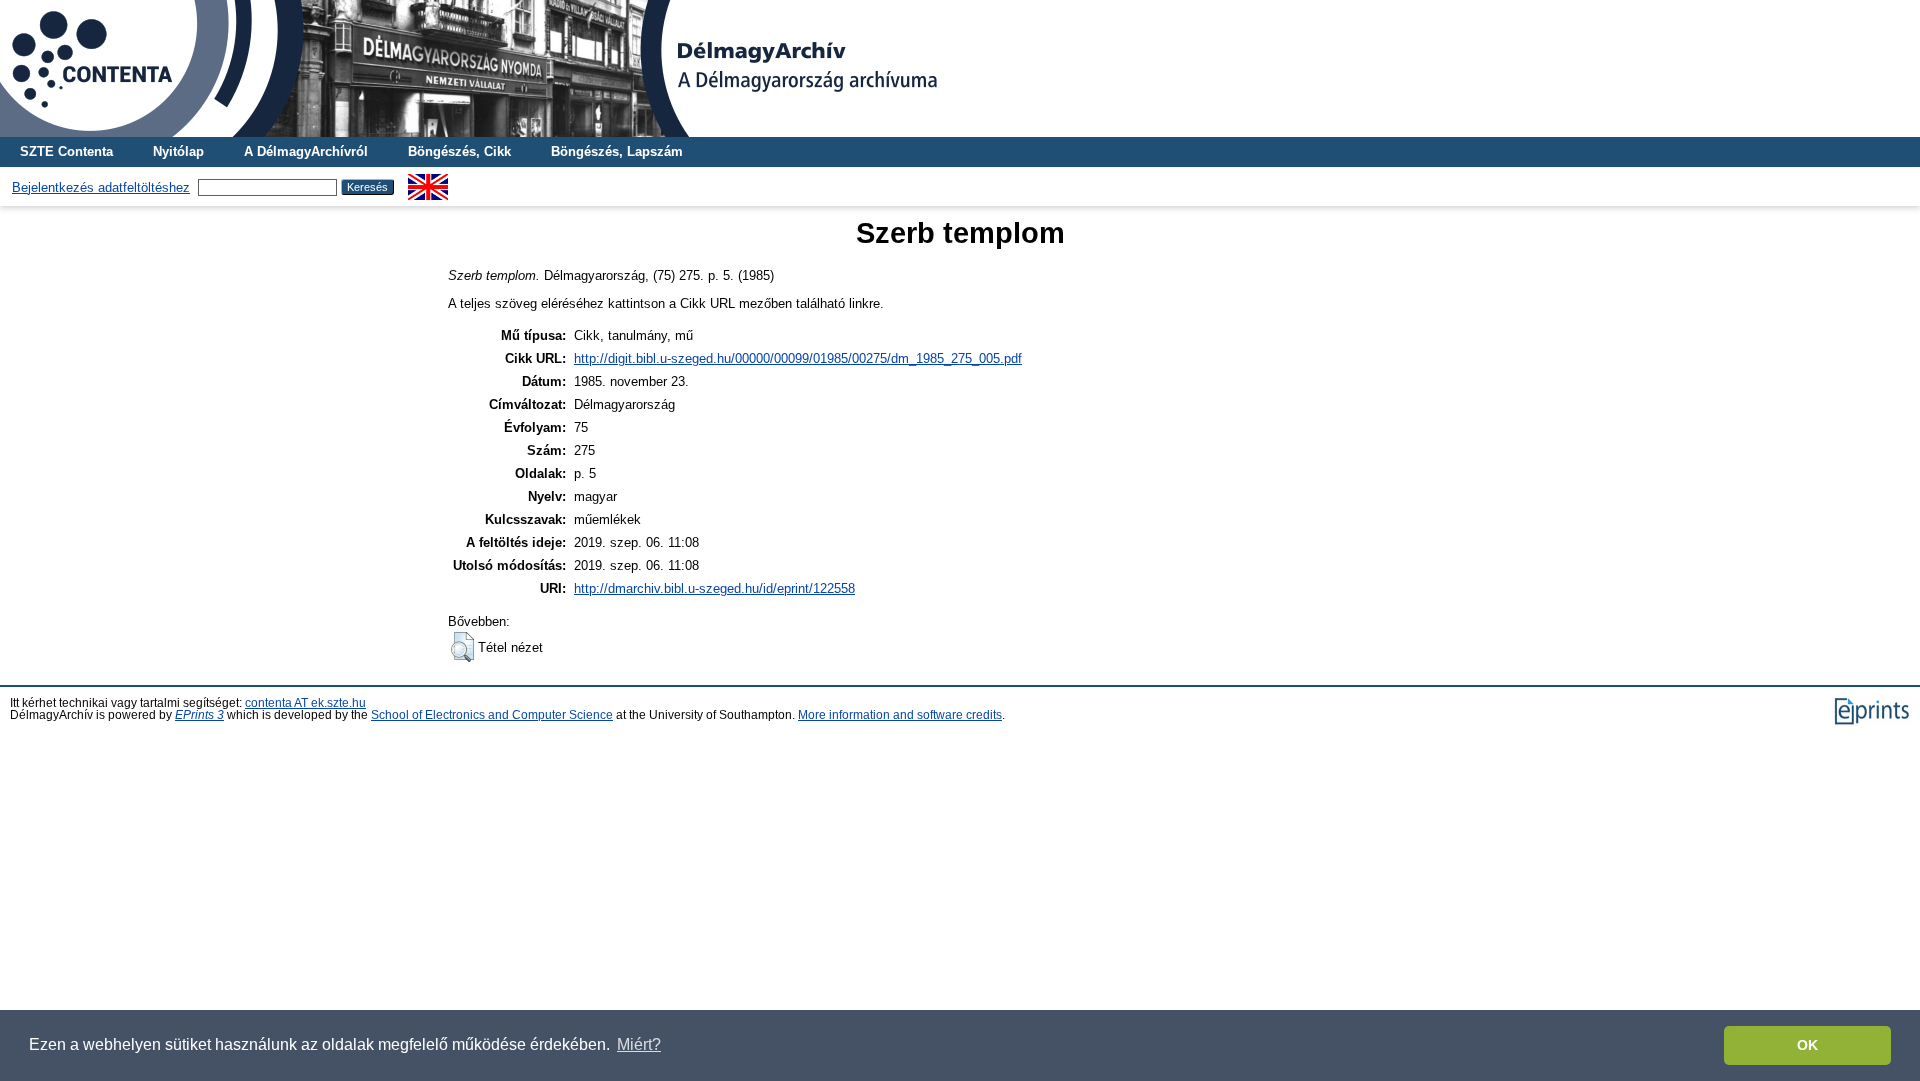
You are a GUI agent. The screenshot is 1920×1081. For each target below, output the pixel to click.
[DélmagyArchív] (960, 68)
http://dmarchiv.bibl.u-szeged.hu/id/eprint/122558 (714, 588)
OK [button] (1807, 1045)
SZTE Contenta (66, 151)
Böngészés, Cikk (459, 151)
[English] (428, 181)
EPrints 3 (199, 715)
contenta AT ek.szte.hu (305, 703)
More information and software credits (900, 715)
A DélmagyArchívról (306, 151)
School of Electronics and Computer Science (492, 715)
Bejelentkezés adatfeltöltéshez (101, 187)
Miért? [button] (639, 1044)
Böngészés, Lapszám (617, 151)
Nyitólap (178, 151)
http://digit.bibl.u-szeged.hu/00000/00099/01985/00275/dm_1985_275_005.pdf (798, 358)
